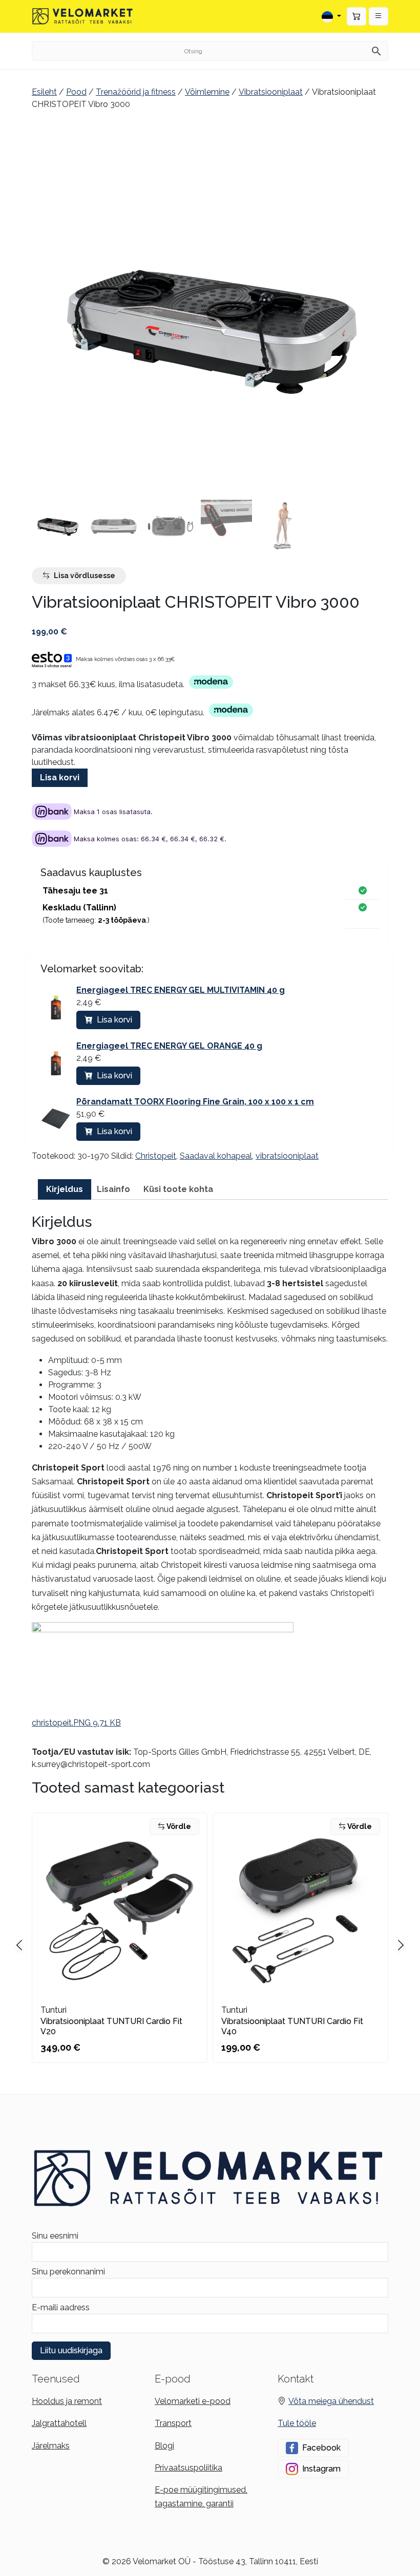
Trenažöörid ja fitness (136, 92)
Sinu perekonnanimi (68, 2272)
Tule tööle (297, 2423)
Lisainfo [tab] (113, 1189)
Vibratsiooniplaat (271, 92)
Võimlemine (207, 92)
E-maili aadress (61, 2307)
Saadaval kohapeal (216, 1156)
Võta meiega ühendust (331, 2401)
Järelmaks (51, 2446)
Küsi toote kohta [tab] (178, 1189)
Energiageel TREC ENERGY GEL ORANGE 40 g (169, 1046)
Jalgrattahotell (59, 2423)
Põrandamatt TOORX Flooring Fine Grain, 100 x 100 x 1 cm (195, 1102)
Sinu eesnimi (55, 2236)
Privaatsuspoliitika (188, 2468)
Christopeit (156, 1156)
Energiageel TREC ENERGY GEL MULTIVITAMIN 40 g (181, 990)
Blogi (164, 2446)
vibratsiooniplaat (287, 1156)
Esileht (44, 92)
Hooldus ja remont (67, 2401)
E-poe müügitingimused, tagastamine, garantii (201, 2497)
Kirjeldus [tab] (65, 1189)
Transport (173, 2423)
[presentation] (401, 1945)
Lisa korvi (60, 778)
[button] (379, 16)
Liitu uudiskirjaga (71, 2350)
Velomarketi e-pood (193, 2401)
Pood (76, 92)
